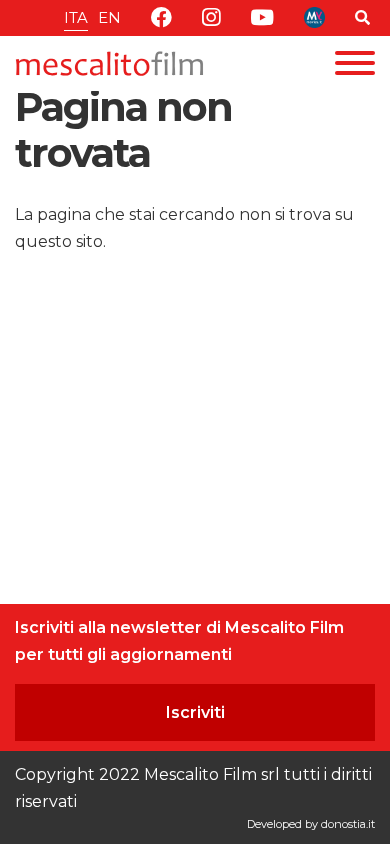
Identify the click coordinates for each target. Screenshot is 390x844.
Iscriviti (195, 712)
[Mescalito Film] (109, 63)
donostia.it (348, 824)
